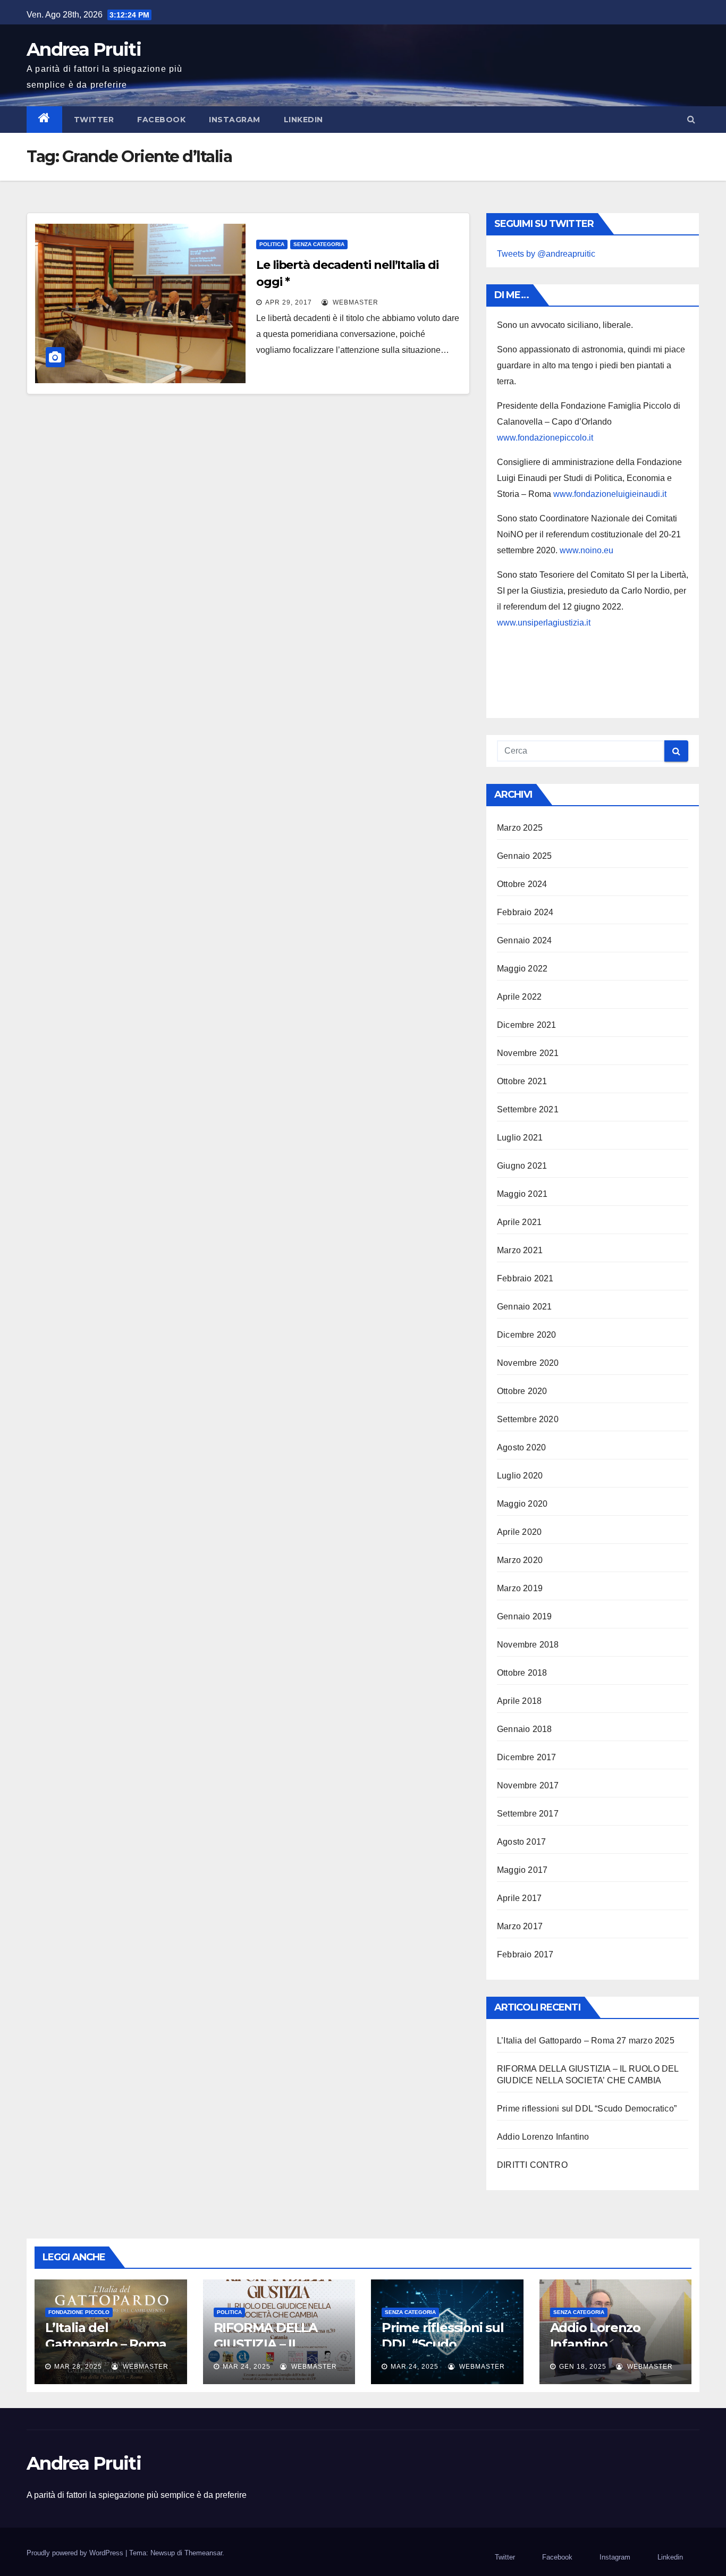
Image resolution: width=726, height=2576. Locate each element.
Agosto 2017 (521, 1842)
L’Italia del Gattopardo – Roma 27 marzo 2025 (586, 2041)
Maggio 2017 (522, 1870)
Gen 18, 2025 (583, 2367)
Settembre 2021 (528, 1109)
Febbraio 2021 (525, 1278)
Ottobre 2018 (522, 1673)
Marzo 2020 (520, 1560)
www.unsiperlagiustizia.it (544, 623)
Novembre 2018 (528, 1645)
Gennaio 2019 (524, 1616)
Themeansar (203, 2553)
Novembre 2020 (528, 1363)
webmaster (354, 302)
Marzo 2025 (520, 828)
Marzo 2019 (520, 1588)
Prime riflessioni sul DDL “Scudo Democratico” (587, 2109)
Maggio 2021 (522, 1194)
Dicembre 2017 (527, 1757)
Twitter (94, 120)
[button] (691, 119)
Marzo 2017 (520, 1926)
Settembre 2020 (528, 1419)
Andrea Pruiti (84, 49)
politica (272, 244)
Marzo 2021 (520, 1250)
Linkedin (303, 120)
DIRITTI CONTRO (532, 2165)
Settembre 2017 (528, 1814)
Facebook (161, 120)
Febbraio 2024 (525, 912)
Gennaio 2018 (524, 1729)
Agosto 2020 (521, 1447)
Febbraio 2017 (525, 1954)
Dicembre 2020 (527, 1335)
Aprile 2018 (519, 1701)
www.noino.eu (586, 550)
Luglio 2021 (520, 1138)
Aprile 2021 (519, 1222)
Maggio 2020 (522, 1504)
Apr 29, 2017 (289, 302)
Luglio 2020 (520, 1476)
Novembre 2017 (528, 1785)
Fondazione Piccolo (79, 2312)
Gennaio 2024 (524, 940)
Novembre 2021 (528, 1053)
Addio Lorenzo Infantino (543, 2137)
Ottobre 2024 (522, 884)
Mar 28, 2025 (78, 2367)
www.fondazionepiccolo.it (545, 438)
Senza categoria (319, 244)
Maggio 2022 (522, 969)
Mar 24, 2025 (247, 2367)
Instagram (235, 120)
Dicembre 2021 (527, 1025)
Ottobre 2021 (522, 1081)
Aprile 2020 (519, 1532)
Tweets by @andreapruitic (546, 254)
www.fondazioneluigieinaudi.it (610, 494)
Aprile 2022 (519, 997)
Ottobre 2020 (522, 1391)
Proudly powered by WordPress (76, 2553)
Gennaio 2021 (524, 1307)
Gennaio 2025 (524, 856)
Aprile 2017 (519, 1898)
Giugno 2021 (522, 1166)
